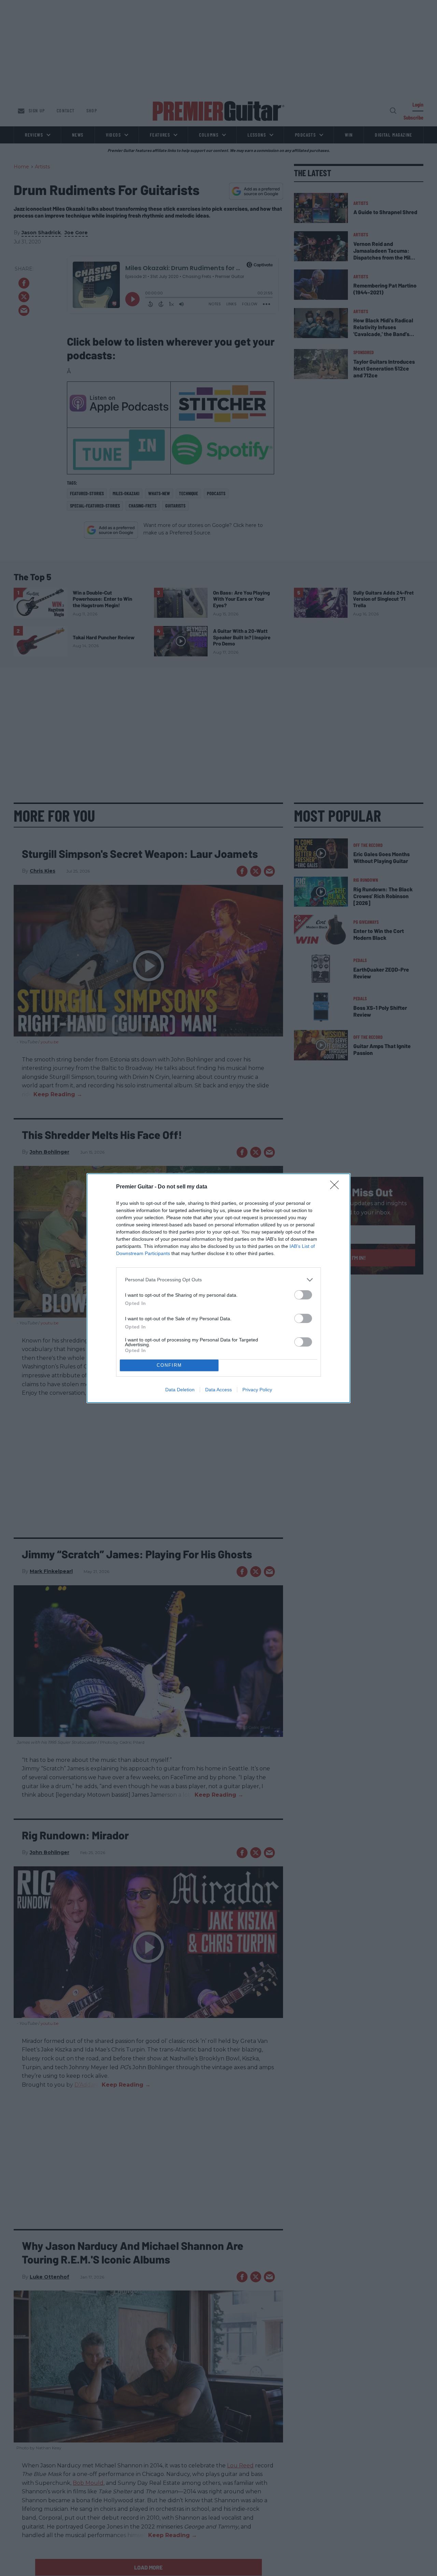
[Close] (337, 1187)
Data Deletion (180, 1390)
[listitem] (218, 1280)
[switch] (303, 1295)
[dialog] (218, 1288)
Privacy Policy (257, 1390)
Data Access (218, 1390)
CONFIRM (169, 1365)
